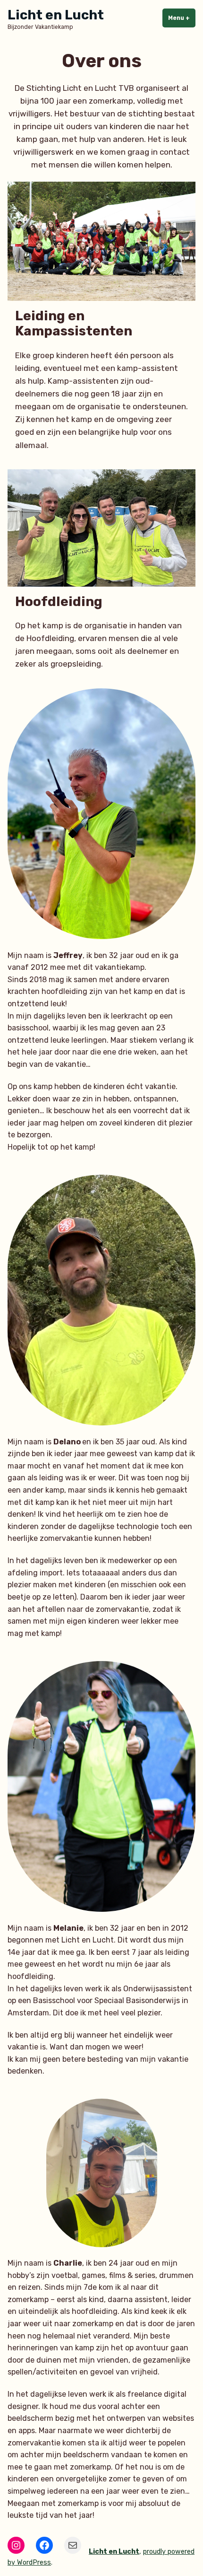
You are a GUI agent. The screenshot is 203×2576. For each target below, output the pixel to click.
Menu (182, 18)
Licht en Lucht (56, 15)
